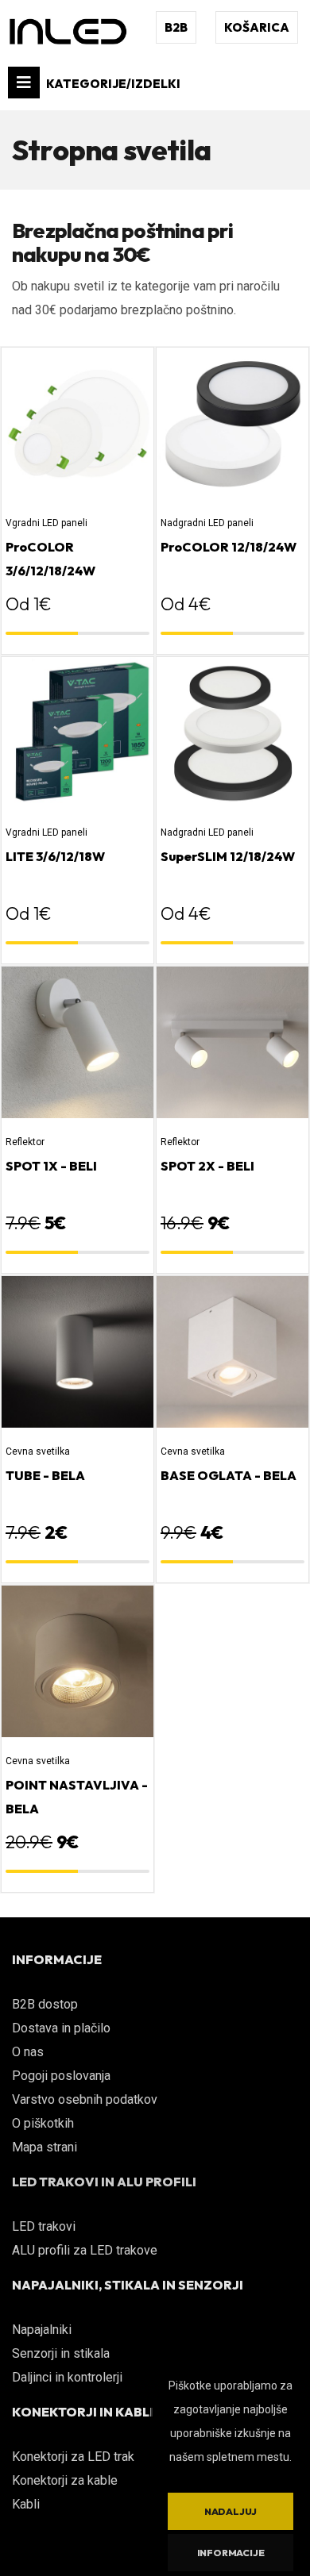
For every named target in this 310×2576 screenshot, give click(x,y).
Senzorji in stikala (61, 2353)
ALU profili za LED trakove (85, 2250)
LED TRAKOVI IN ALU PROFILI (104, 2182)
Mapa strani (45, 2147)
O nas (28, 2052)
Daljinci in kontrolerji (67, 2377)
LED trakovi (44, 2226)
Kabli (26, 2504)
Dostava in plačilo (61, 2028)
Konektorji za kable (65, 2480)
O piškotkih (43, 2123)
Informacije (231, 2553)
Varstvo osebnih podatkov (85, 2099)
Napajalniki (42, 2330)
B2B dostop (45, 2004)
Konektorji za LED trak (73, 2457)
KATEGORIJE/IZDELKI (112, 84)
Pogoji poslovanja (61, 2076)
